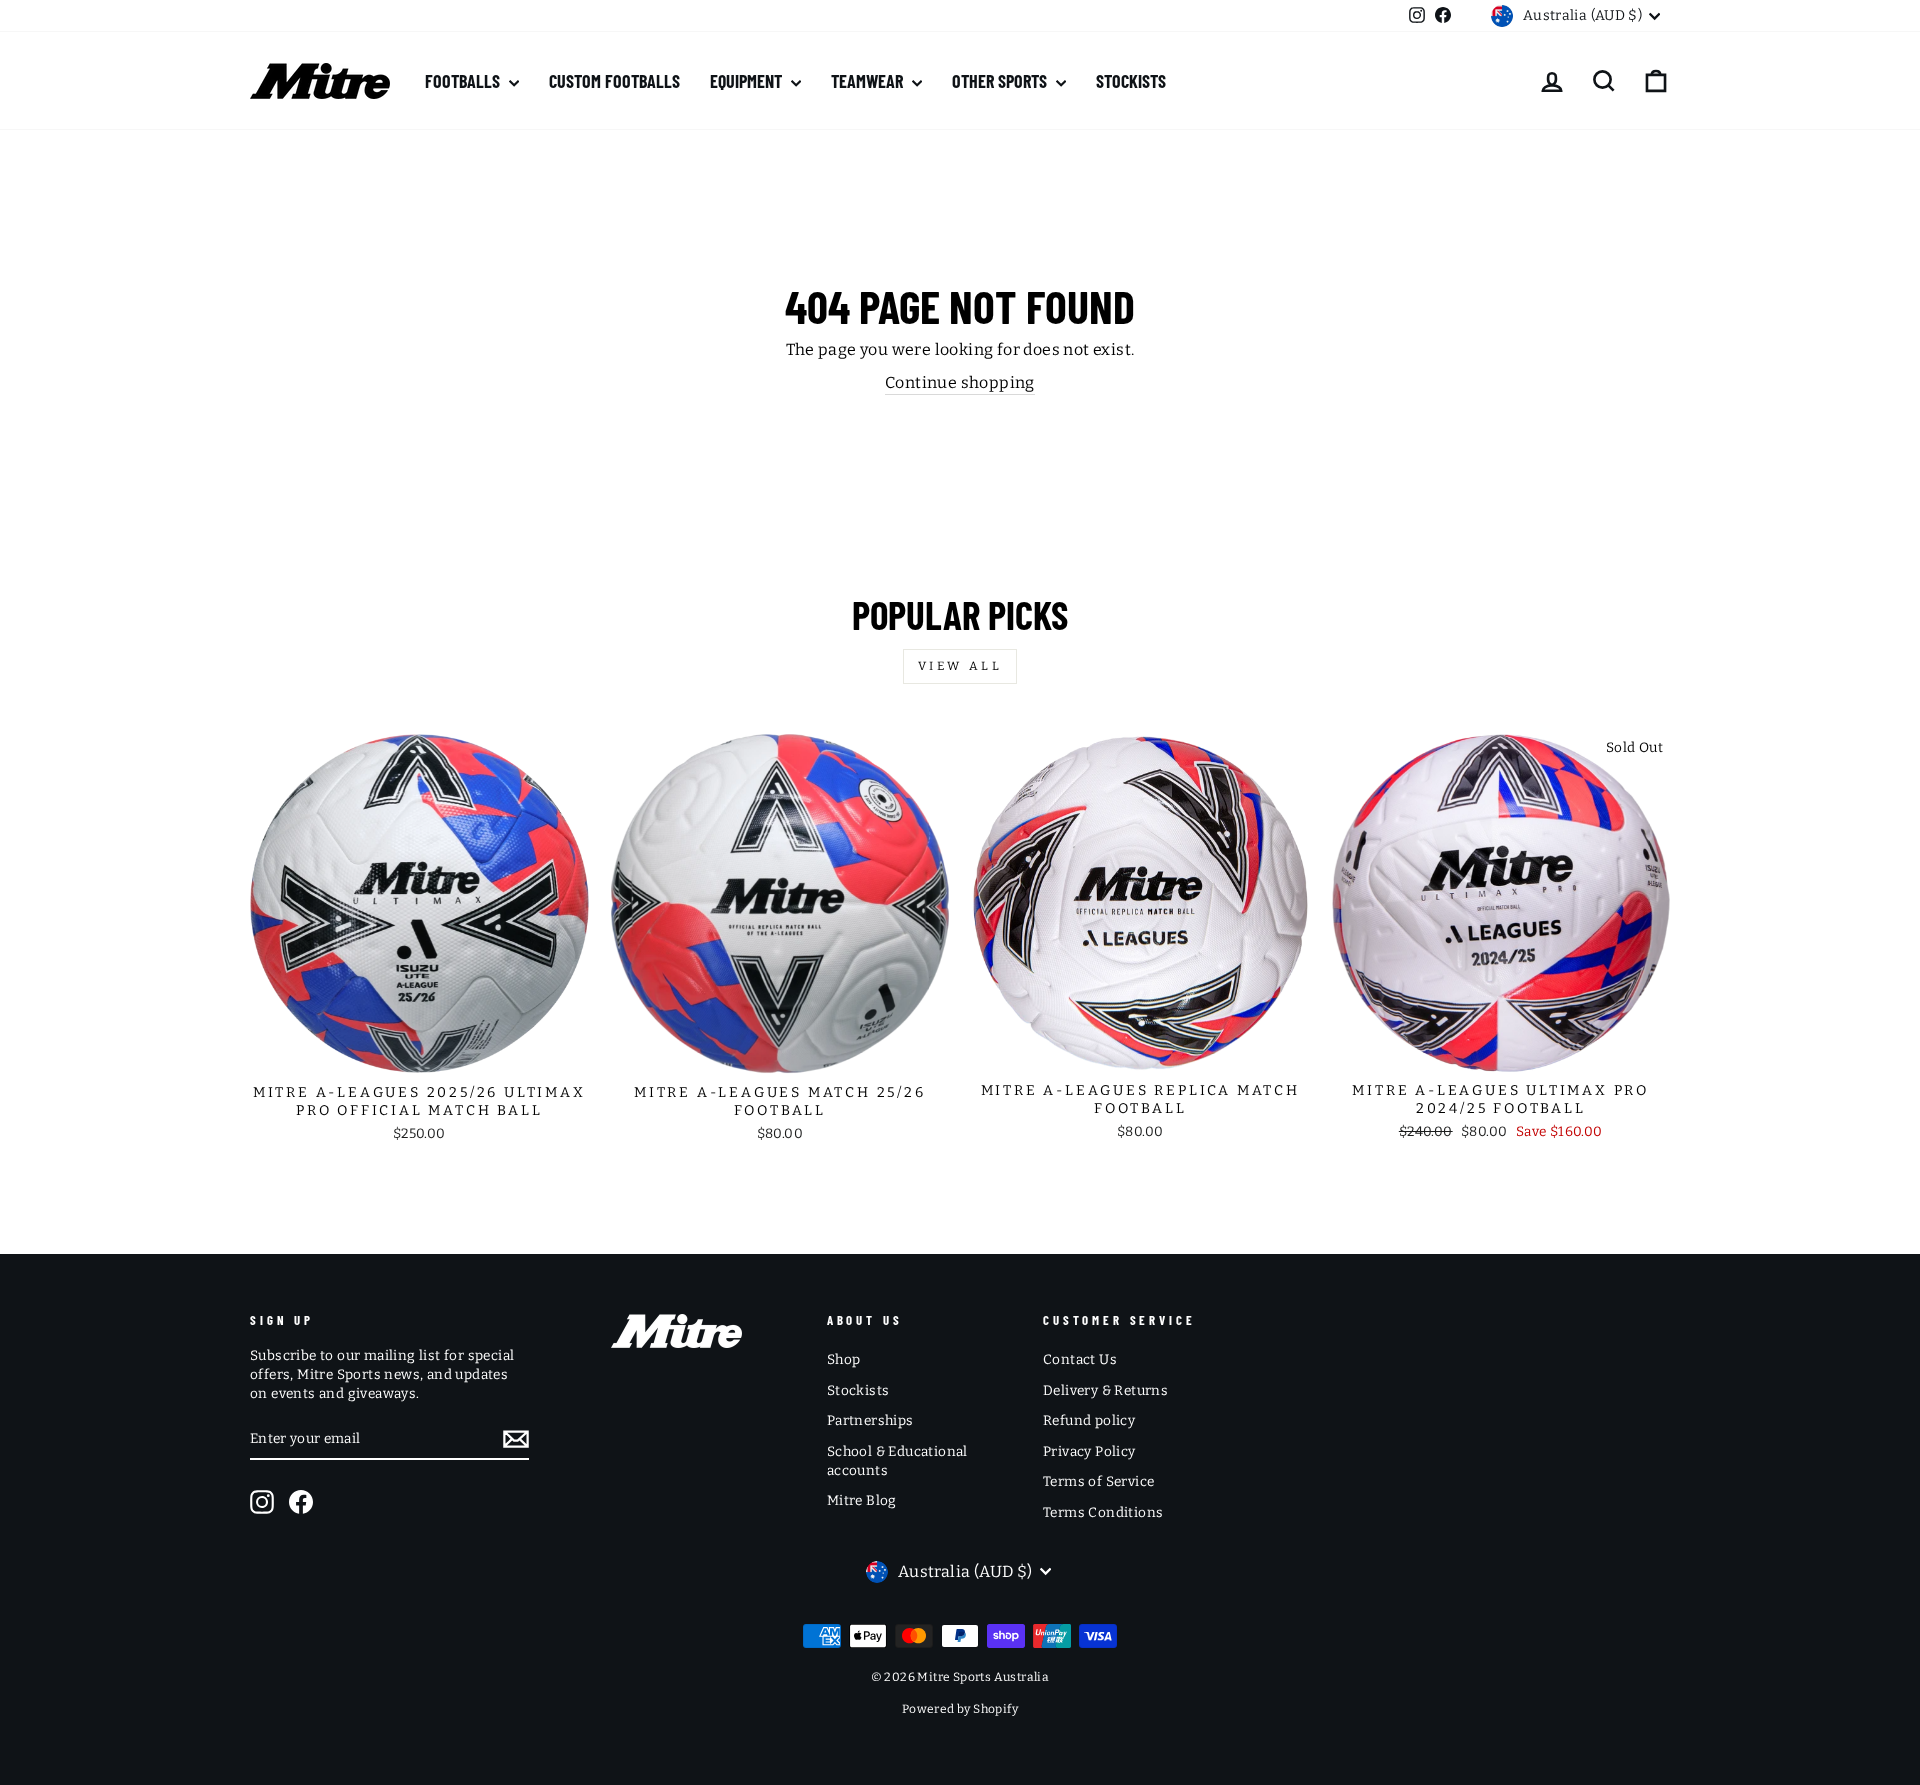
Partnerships (870, 1420)
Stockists (858, 1390)
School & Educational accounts (897, 1461)
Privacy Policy (1089, 1451)
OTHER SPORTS (1001, 81)
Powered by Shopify (960, 1709)
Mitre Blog (862, 1500)
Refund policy (1089, 1420)
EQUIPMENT (748, 81)
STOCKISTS (1131, 81)
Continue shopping (960, 382)
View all (960, 666)
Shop (844, 1359)
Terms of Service (1098, 1481)
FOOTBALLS (464, 81)
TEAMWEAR (869, 81)
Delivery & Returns (1105, 1390)
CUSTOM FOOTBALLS (614, 81)
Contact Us (1080, 1359)
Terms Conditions (1103, 1512)
